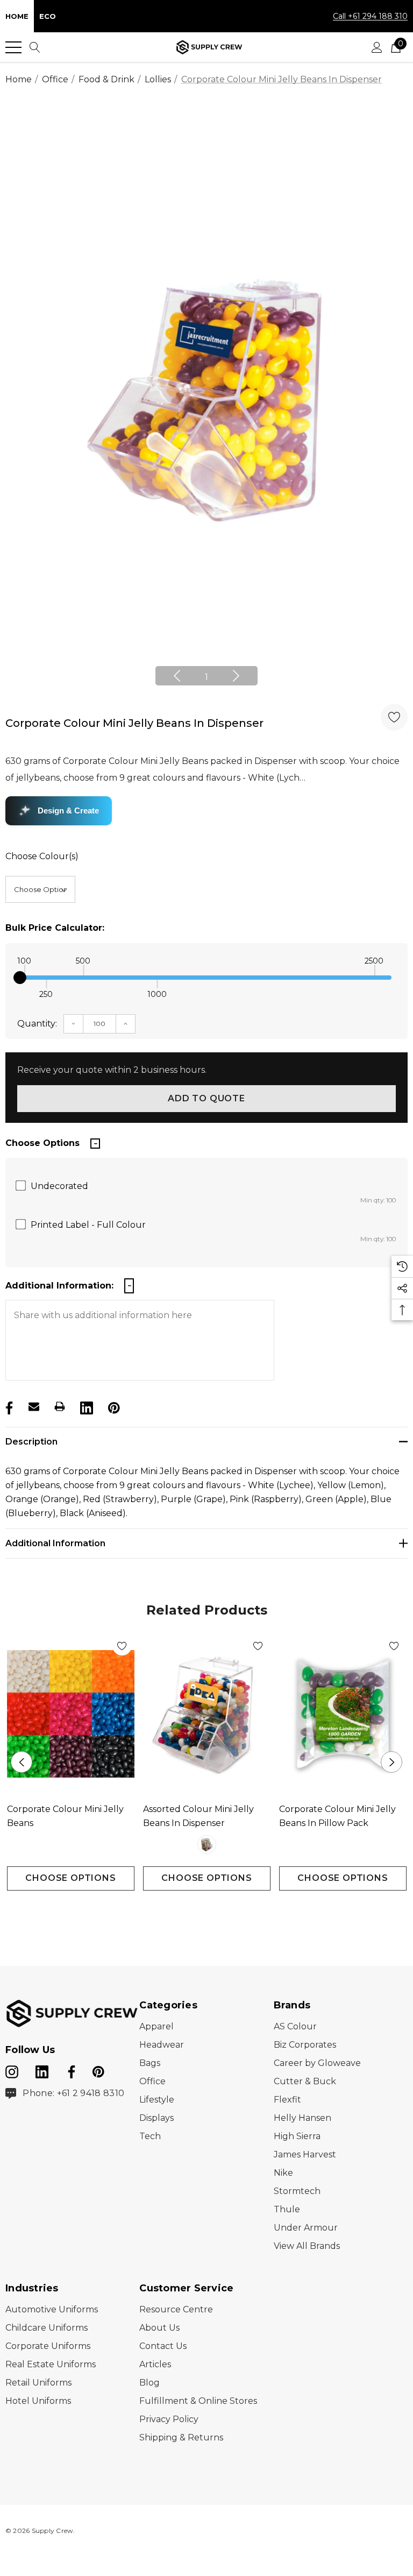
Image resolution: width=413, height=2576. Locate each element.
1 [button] (206, 677)
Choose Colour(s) (42, 856)
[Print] (60, 1406)
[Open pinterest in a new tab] (98, 2070)
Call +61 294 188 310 (370, 16)
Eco (48, 16)
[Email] (34, 1406)
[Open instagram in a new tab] (12, 2070)
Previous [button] (177, 676)
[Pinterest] (113, 1406)
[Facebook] (8, 1406)
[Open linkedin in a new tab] (43, 2070)
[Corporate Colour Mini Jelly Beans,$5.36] (71, 1714)
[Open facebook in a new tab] (70, 2070)
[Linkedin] (86, 1406)
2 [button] (215, 1911)
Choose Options (70, 1878)
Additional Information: (59, 1286)
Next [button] (236, 676)
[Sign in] (377, 47)
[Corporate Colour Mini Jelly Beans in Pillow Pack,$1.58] (343, 1714)
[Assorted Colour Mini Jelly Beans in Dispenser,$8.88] (207, 1714)
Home (17, 16)
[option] (206, 400)
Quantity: (37, 1024)
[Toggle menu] (13, 47)
